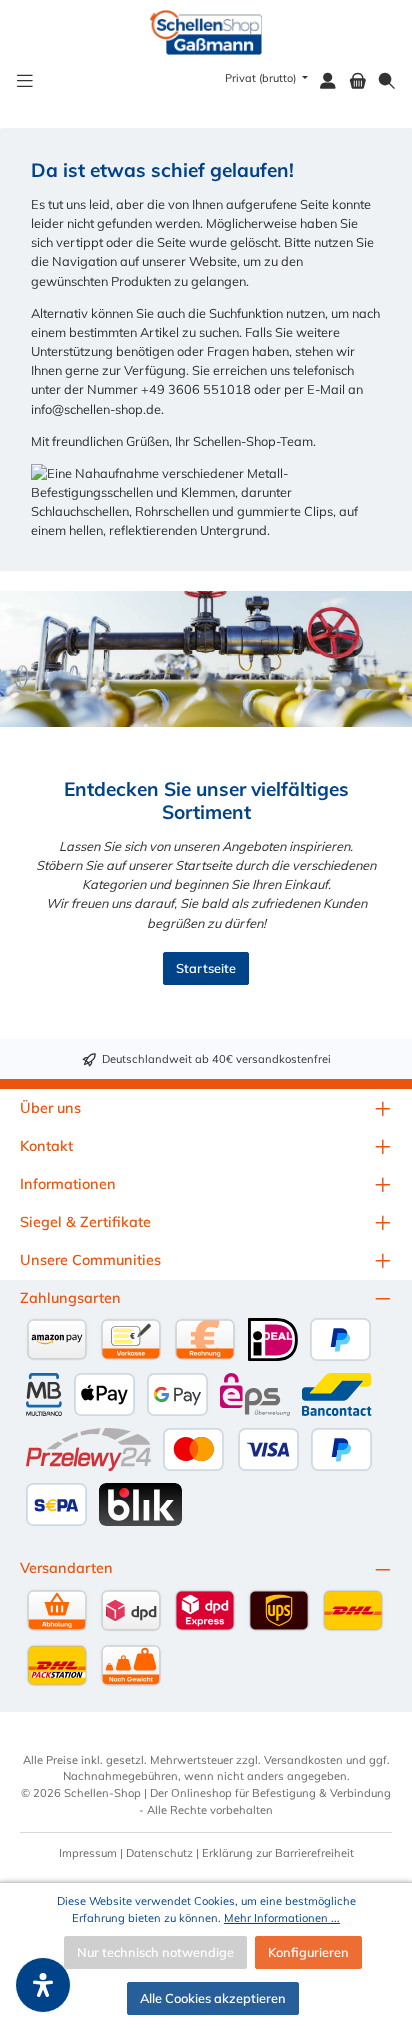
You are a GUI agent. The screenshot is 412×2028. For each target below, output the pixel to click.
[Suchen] (387, 81)
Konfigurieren (308, 1952)
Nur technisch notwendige (155, 1952)
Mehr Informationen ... (282, 1918)
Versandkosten (303, 1760)
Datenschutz (159, 1853)
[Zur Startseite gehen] (206, 32)
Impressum (88, 1853)
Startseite (206, 968)
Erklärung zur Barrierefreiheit (278, 1853)
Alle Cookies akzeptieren (213, 1998)
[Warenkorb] (358, 81)
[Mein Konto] (328, 81)
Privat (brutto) (262, 78)
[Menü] (25, 81)
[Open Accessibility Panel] (43, 1985)
